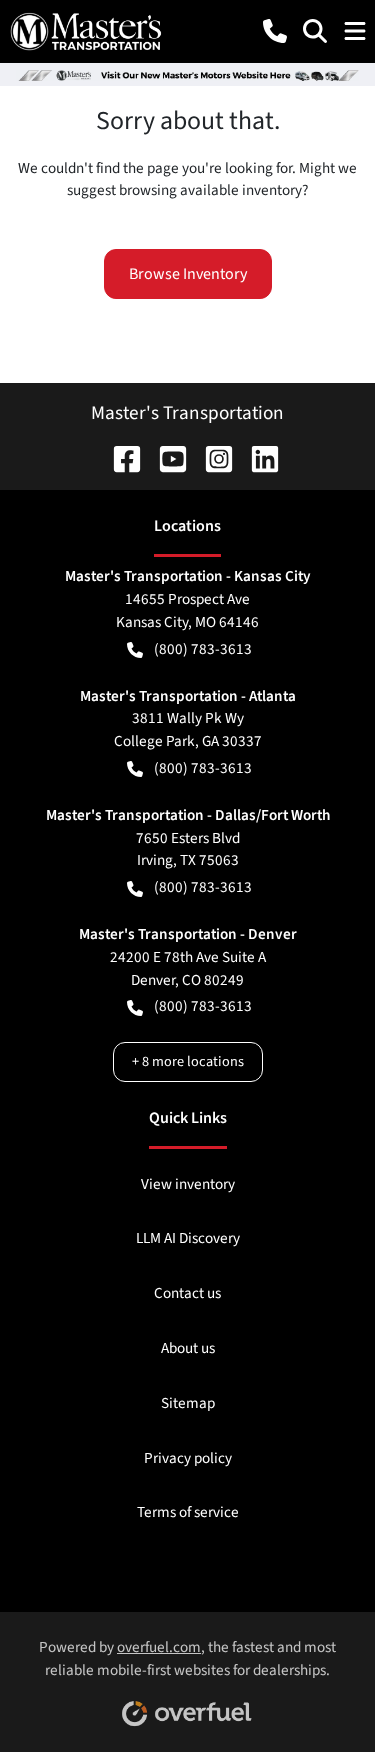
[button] (275, 31)
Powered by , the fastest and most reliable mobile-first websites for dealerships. (187, 1658)
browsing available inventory (210, 190)
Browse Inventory (188, 274)
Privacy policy (188, 1458)
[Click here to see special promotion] (187, 74)
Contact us (187, 1293)
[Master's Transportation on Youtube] (165, 458)
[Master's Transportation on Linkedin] (257, 458)
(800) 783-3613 (203, 649)
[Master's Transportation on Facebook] (119, 458)
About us (188, 1348)
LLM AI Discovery (188, 1238)
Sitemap (188, 1403)
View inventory (188, 1184)
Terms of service (188, 1512)
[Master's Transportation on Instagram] (211, 458)
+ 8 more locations (188, 1061)
